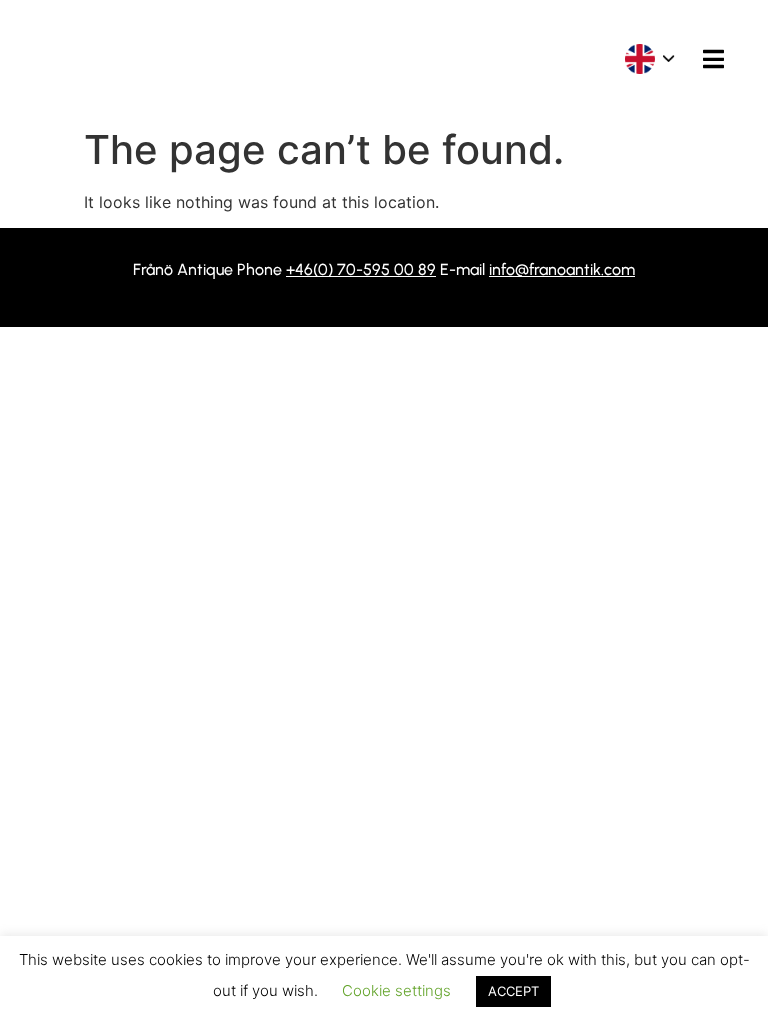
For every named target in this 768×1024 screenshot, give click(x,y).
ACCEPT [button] (513, 991)
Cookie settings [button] (396, 990)
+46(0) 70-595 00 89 (361, 269)
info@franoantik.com (562, 269)
